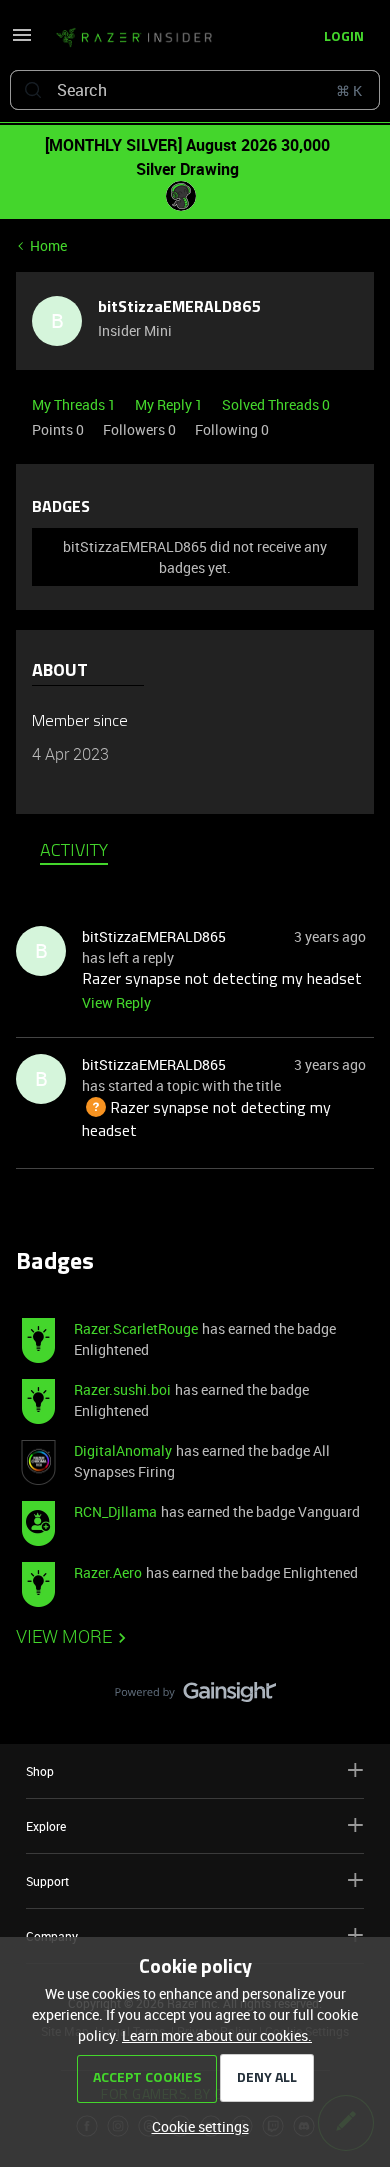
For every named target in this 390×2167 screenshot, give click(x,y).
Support (47, 1881)
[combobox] (195, 90)
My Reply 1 (170, 404)
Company (52, 1936)
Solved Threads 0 (276, 404)
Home (48, 245)
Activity (74, 852)
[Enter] (33, 90)
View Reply (116, 1002)
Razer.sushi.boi (122, 1389)
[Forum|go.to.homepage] (134, 38)
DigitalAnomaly (123, 1450)
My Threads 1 (75, 404)
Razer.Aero (108, 1572)
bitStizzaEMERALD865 (179, 308)
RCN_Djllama (115, 1511)
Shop (40, 1771)
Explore (46, 1826)
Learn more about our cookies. (217, 2035)
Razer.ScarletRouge (136, 1328)
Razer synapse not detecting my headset (222, 980)
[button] (22, 41)
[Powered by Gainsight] (195, 1697)
